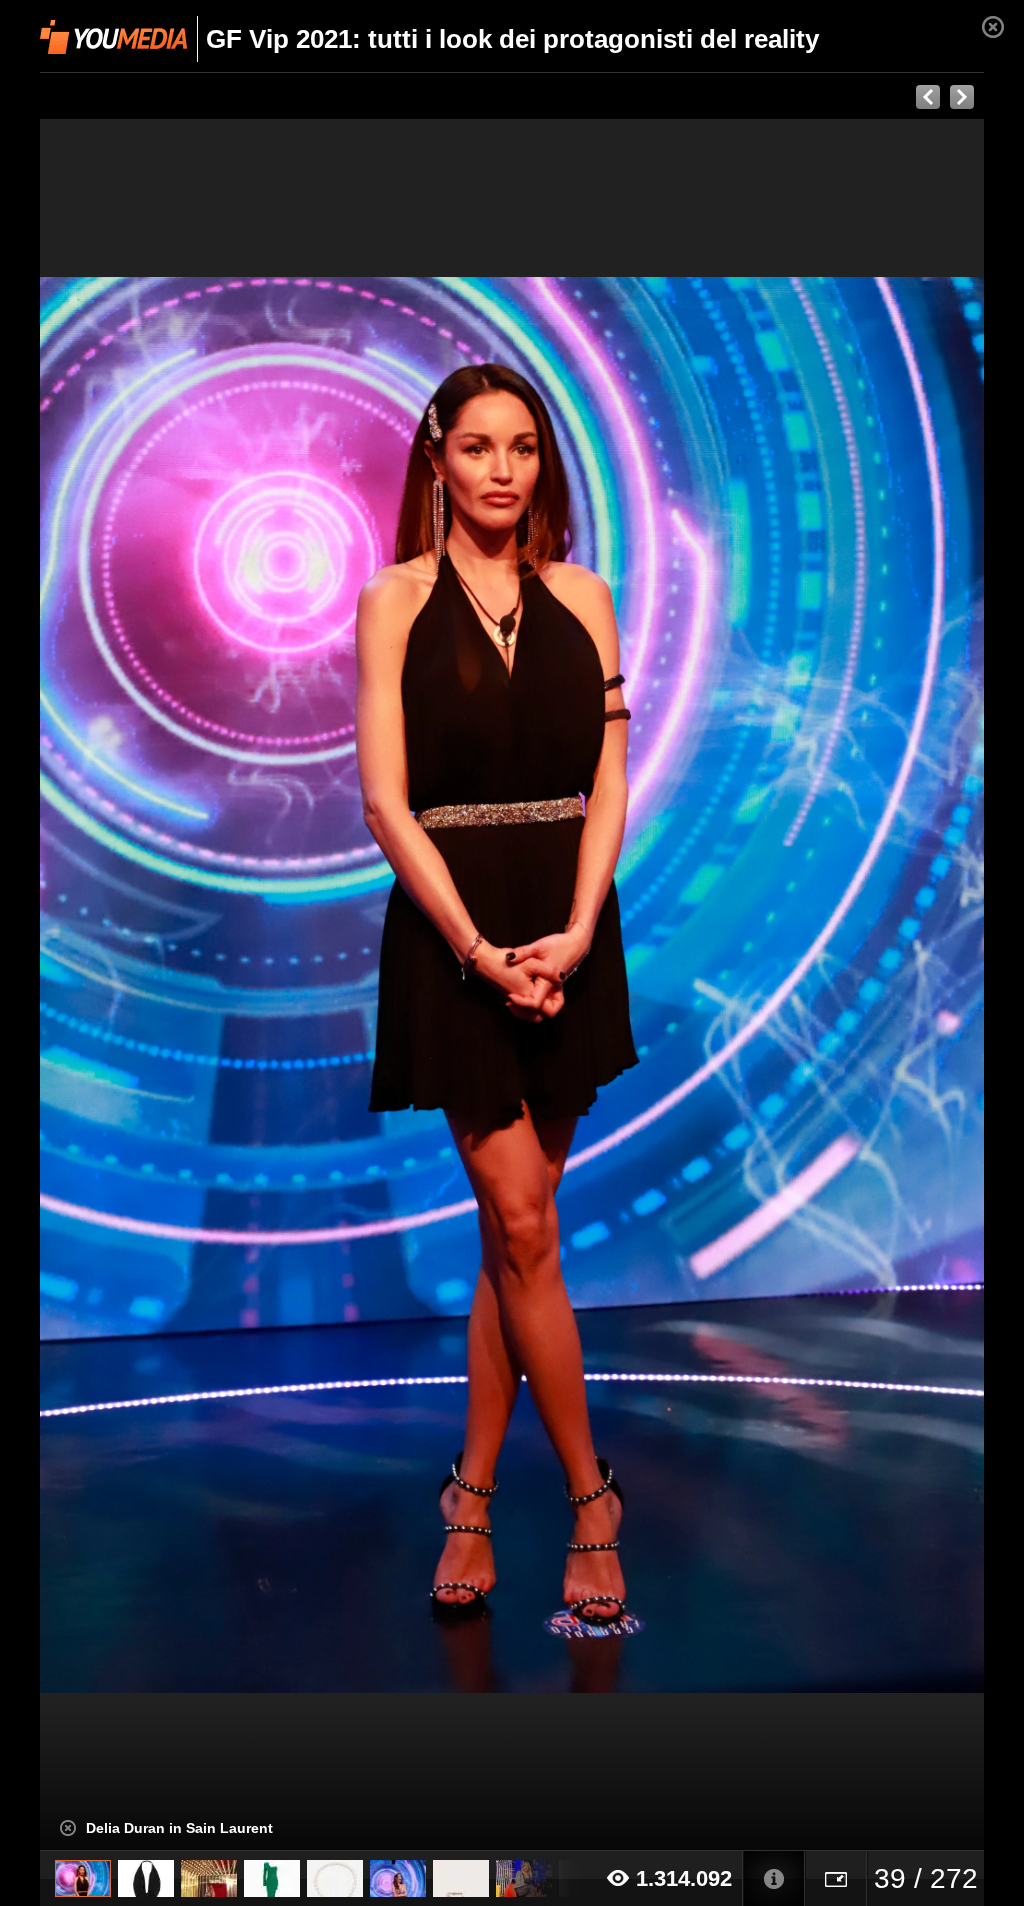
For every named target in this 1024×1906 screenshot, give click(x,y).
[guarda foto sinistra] (134, 985)
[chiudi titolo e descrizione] (68, 1828)
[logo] (113, 37)
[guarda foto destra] (606, 985)
